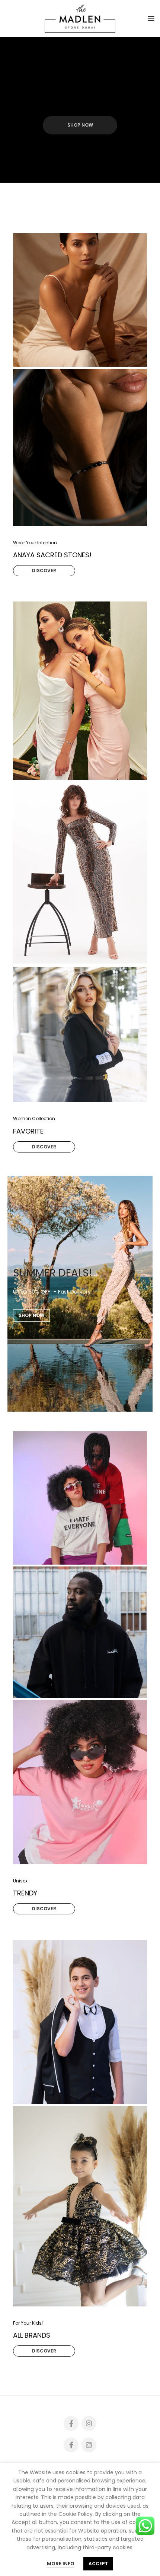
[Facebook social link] (71, 2423)
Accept (98, 2564)
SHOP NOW (80, 125)
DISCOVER (44, 570)
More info (61, 2564)
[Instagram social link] (89, 2423)
